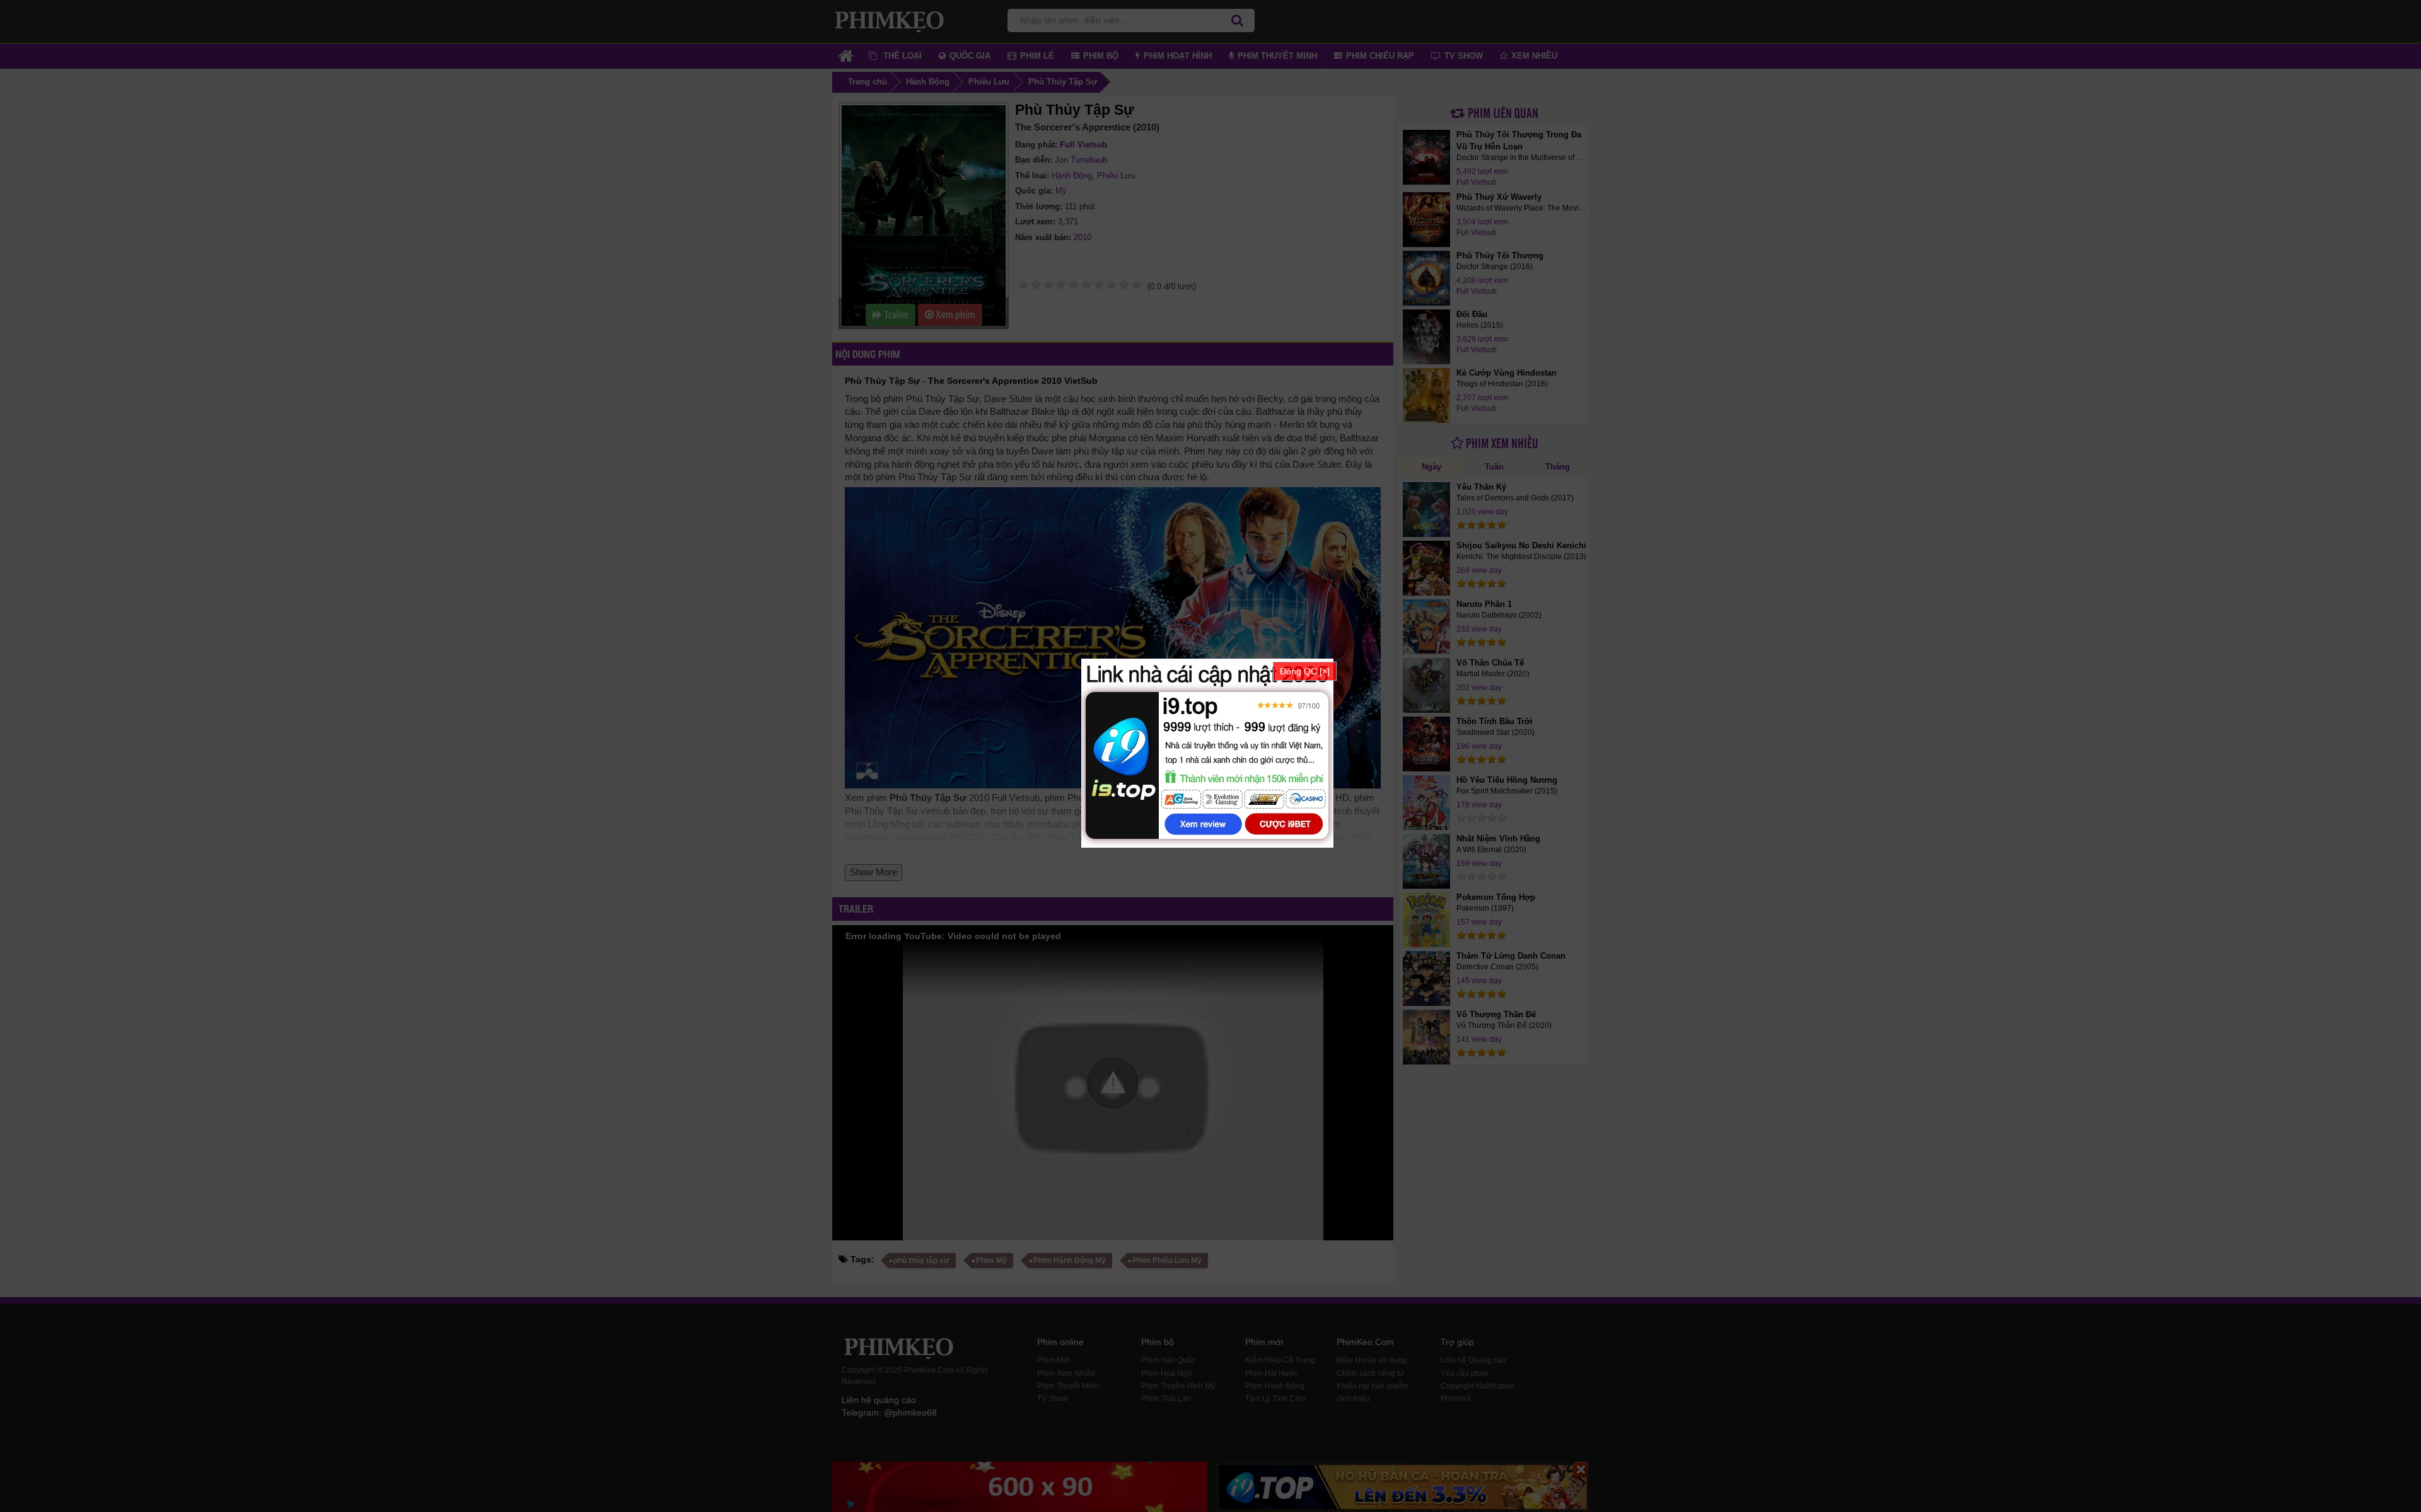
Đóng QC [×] (1305, 671)
